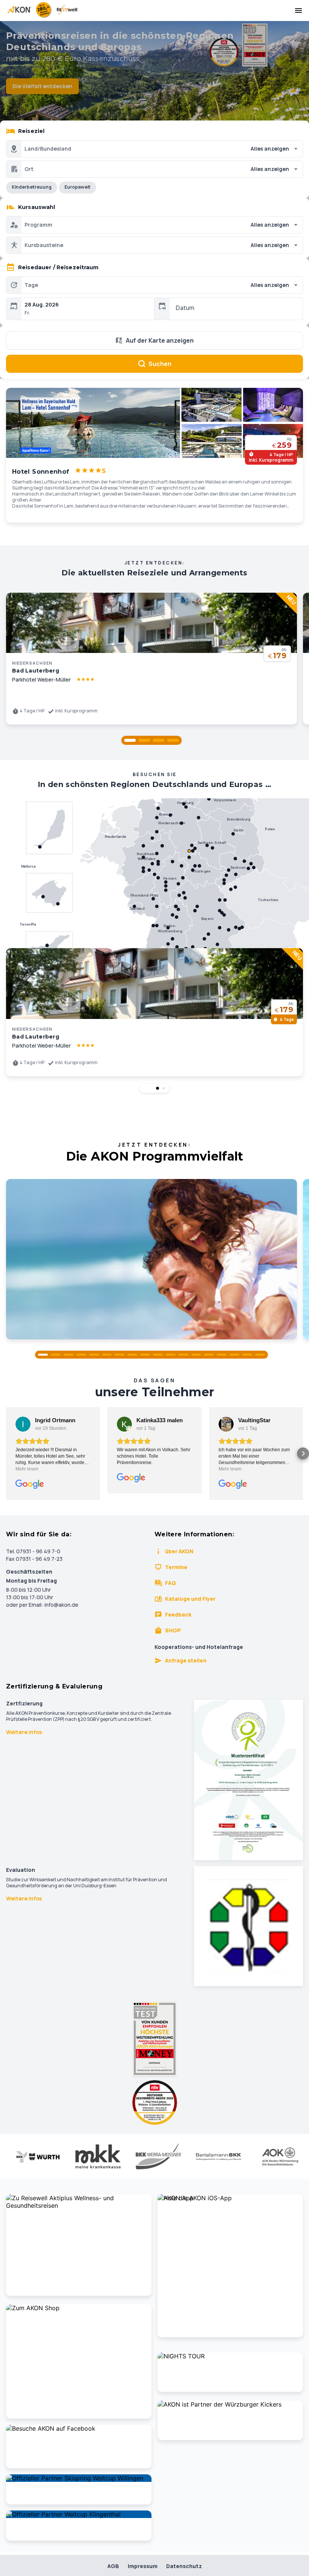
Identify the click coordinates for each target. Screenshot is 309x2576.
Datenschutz (184, 2566)
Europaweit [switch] (77, 187)
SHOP (173, 1630)
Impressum (143, 2566)
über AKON (179, 1551)
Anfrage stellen (186, 1660)
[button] (130, 740)
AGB (113, 2566)
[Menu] (298, 11)
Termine (176, 1567)
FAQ (171, 1583)
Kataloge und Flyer (190, 1599)
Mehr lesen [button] (27, 1469)
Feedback (178, 1614)
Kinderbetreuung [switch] (32, 187)
